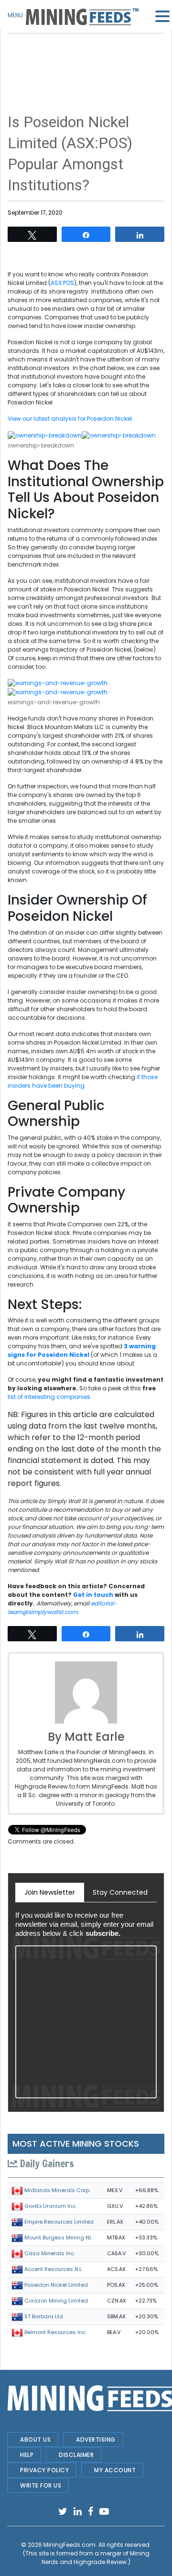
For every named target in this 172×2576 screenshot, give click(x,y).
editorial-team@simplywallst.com (62, 1608)
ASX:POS (62, 283)
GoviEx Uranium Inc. (50, 2206)
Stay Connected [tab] (120, 1892)
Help (27, 2455)
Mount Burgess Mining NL (58, 2238)
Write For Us (41, 2485)
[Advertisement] (86, 57)
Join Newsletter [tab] (50, 1892)
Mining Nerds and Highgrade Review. (96, 2558)
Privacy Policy (44, 2470)
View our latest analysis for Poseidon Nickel (70, 419)
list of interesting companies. (50, 1397)
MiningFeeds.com (70, 2545)
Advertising (96, 2440)
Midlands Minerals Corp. (57, 2190)
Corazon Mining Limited (56, 2301)
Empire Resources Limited (59, 2222)
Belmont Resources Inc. (55, 2332)
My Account (115, 2470)
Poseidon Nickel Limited (56, 2285)
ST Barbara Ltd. (44, 2316)
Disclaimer (76, 2455)
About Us (35, 2440)
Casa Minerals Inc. (50, 2253)
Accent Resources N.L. (54, 2269)
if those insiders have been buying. (83, 1081)
